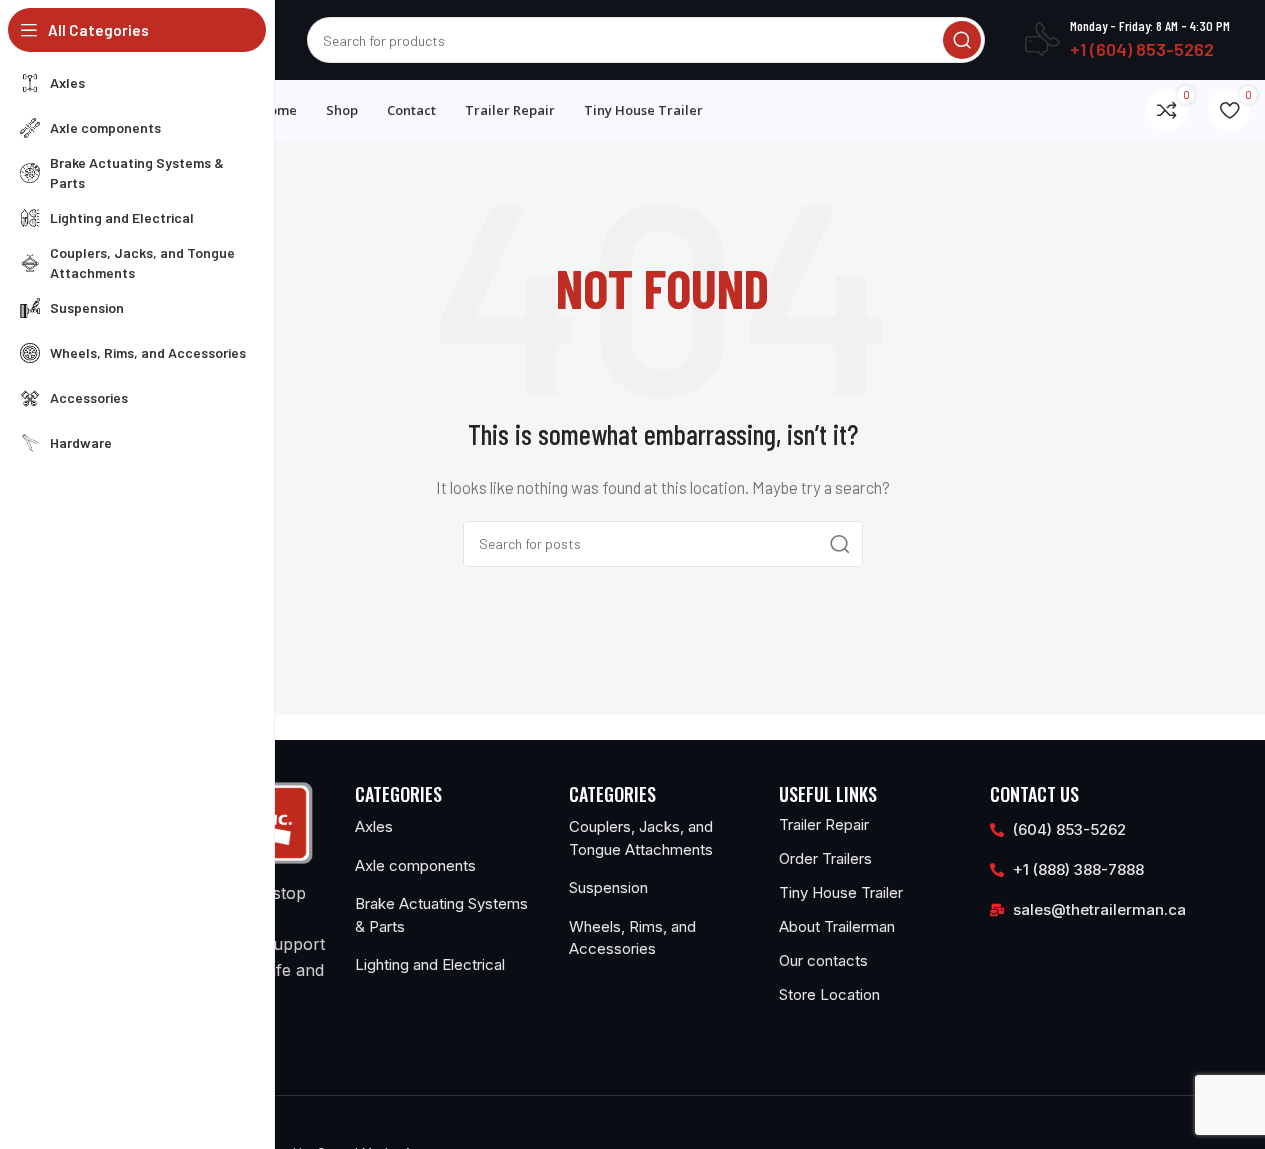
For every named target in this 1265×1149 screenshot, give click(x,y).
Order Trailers (825, 858)
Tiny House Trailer (841, 892)
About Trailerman (837, 926)
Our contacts (823, 960)
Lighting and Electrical (430, 964)
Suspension (608, 887)
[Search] (962, 40)
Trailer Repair (824, 824)
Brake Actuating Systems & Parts (441, 915)
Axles (374, 826)
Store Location (829, 994)
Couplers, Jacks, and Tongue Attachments (641, 838)
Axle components (415, 865)
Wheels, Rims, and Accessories (632, 938)
